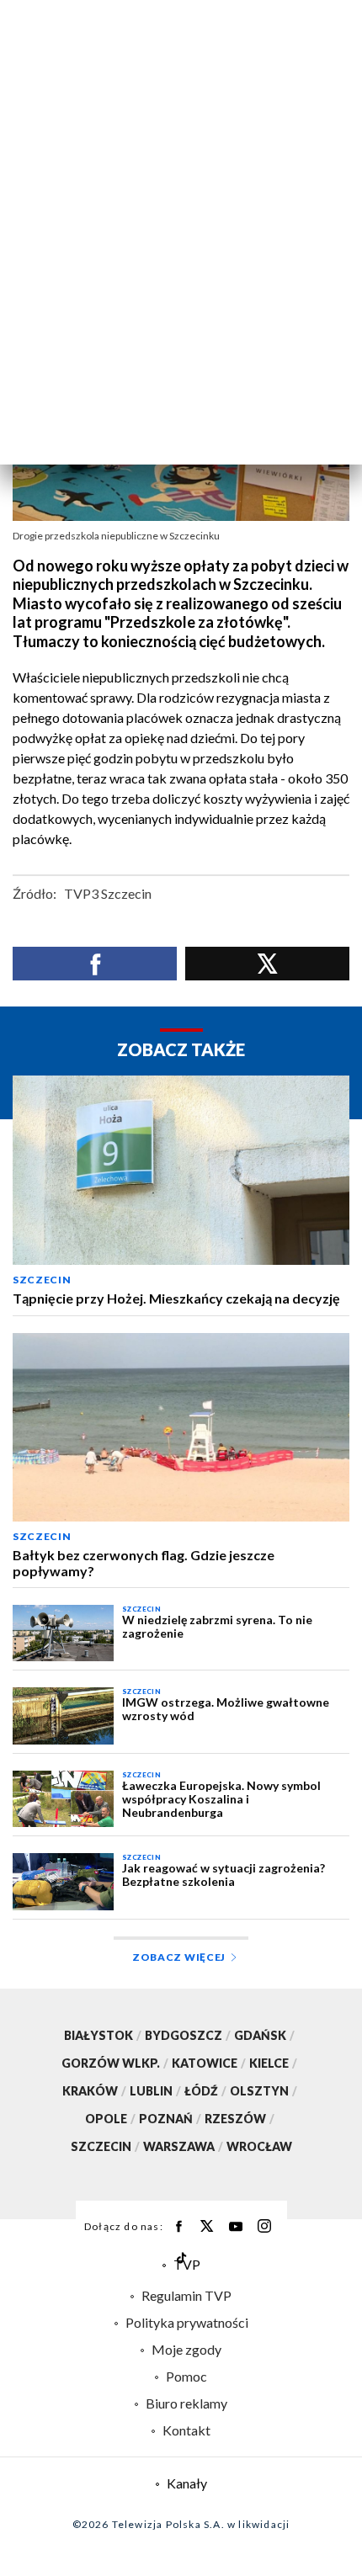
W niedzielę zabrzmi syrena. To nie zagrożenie (217, 1627)
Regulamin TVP (186, 2295)
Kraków (94, 2091)
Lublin (155, 2091)
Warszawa (183, 2146)
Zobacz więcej (179, 1957)
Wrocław (259, 2146)
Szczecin (42, 1280)
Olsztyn (264, 2091)
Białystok (103, 2035)
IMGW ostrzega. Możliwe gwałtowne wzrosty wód (226, 1709)
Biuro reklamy (186, 2403)
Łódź (205, 2091)
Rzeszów (240, 2119)
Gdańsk (264, 2035)
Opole (110, 2119)
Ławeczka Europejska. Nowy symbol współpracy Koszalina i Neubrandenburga (221, 1799)
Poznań (170, 2119)
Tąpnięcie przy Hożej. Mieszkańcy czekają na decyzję (176, 1299)
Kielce (273, 2063)
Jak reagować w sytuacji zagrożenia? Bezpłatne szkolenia (224, 1875)
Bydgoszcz (188, 2035)
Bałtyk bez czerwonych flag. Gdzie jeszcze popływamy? (144, 1563)
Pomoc (186, 2376)
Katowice (209, 2063)
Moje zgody (186, 2349)
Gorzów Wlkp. (115, 2063)
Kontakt (186, 2430)
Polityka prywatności (187, 2322)
